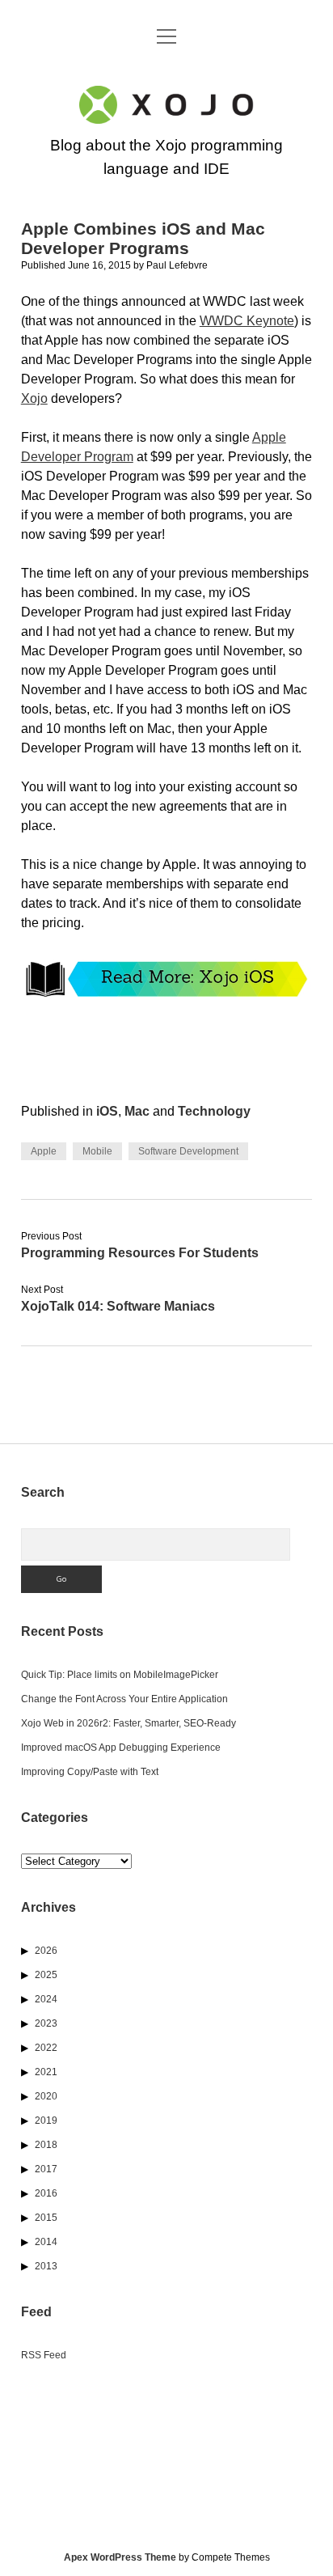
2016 (46, 2193)
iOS (107, 1111)
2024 (46, 1999)
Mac (137, 1111)
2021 (46, 2072)
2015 (46, 2218)
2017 (46, 2169)
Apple (44, 1151)
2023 (46, 2023)
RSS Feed (44, 2355)
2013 (46, 2266)
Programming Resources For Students (140, 1253)
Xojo (34, 398)
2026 (46, 1951)
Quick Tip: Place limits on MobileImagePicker (120, 1675)
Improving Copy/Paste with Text (90, 1772)
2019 (46, 2121)
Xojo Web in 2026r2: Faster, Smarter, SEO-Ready (129, 1723)
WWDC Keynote (247, 321)
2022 (46, 2048)
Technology (214, 1111)
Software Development (188, 1151)
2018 (46, 2145)
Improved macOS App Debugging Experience (121, 1748)
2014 (46, 2242)
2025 (46, 1975)
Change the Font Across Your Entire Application (124, 1699)
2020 (46, 2096)
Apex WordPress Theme (120, 2557)
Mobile (97, 1151)
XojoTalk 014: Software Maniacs (118, 1306)
